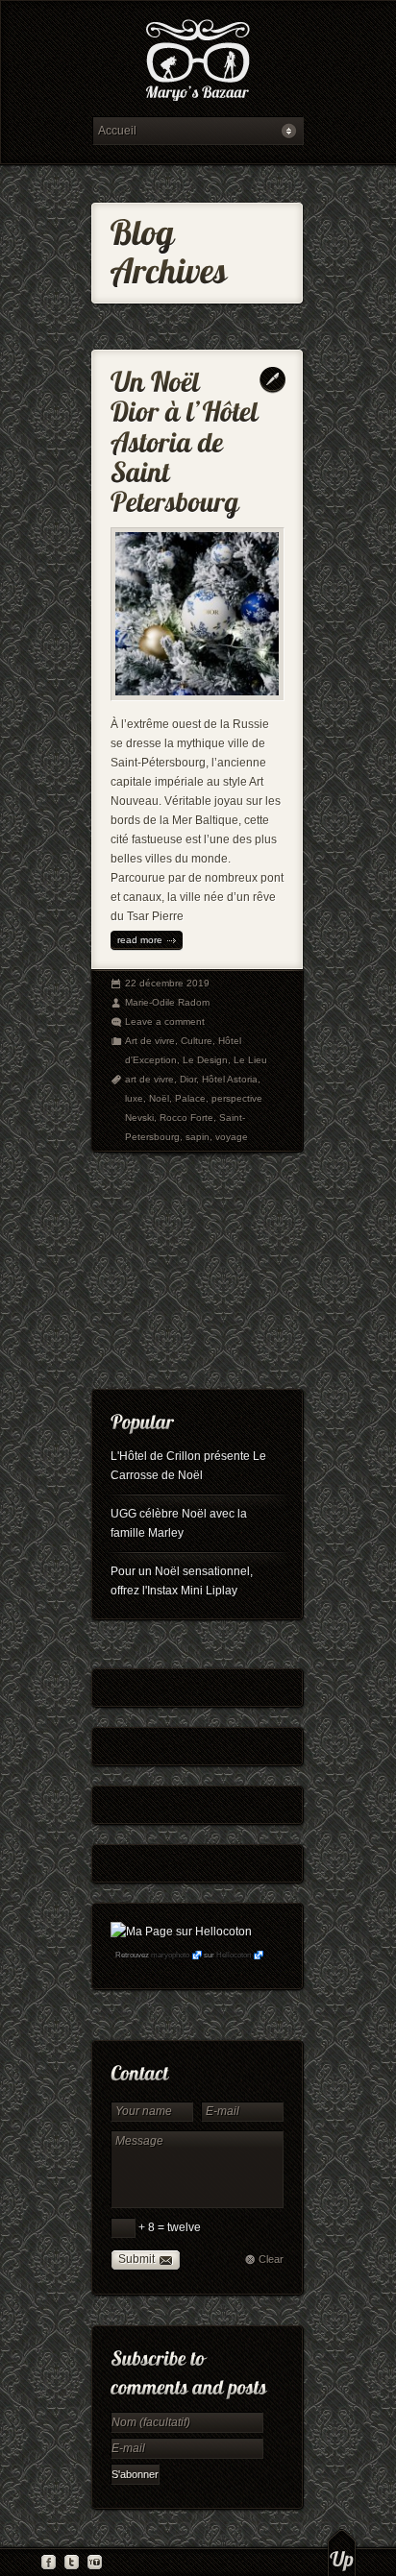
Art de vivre (150, 1041)
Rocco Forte (186, 1118)
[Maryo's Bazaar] (198, 63)
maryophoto (170, 1955)
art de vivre (149, 1079)
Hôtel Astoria (230, 1079)
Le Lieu (250, 1060)
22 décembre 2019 (167, 983)
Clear (271, 2259)
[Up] (342, 2552)
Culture (197, 1041)
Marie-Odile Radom (167, 1002)
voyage (232, 1137)
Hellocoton (234, 1955)
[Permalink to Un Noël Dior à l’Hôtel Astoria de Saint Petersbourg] (187, 437)
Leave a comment (165, 1021)
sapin (198, 1137)
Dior (188, 1079)
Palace (190, 1098)
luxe (134, 1098)
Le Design (205, 1060)
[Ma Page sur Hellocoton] (181, 1932)
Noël (159, 1098)
